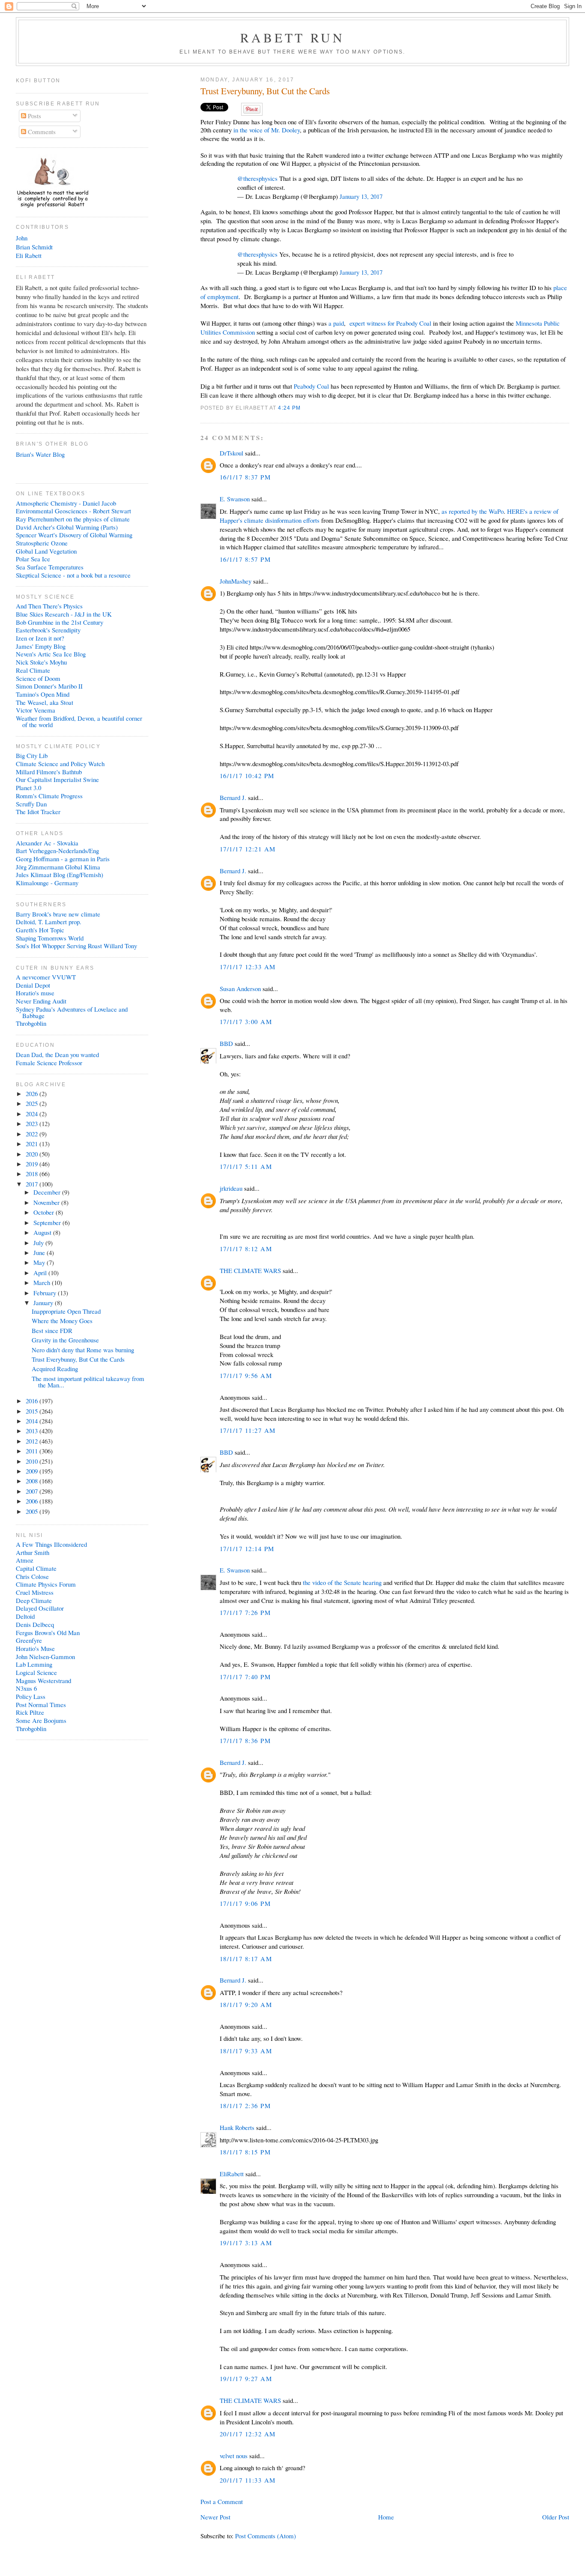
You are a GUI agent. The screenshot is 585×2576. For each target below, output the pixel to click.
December (48, 1192)
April (41, 1273)
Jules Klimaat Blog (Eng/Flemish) (60, 875)
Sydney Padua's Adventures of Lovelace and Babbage (72, 1012)
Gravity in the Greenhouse (65, 1340)
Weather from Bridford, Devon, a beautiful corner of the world (79, 721)
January (44, 1303)
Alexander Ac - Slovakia (47, 843)
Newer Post (215, 2517)
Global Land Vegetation (46, 551)
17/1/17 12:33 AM (248, 967)
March (43, 1282)
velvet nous (234, 2456)
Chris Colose (32, 1576)
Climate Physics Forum (46, 1584)
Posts (34, 116)
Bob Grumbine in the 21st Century (60, 622)
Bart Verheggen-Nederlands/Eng (57, 851)
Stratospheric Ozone (42, 543)
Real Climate (33, 670)
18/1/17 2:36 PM (245, 2106)
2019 (33, 1164)
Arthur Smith (33, 1552)
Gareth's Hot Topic (40, 930)
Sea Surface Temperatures (50, 567)
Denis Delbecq (35, 1624)
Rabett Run (293, 37)
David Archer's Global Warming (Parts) (67, 527)
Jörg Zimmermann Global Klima (58, 867)
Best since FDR (52, 1330)
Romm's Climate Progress (49, 796)
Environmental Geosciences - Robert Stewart (73, 511)
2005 (33, 1511)
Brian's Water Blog (40, 454)
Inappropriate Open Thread (66, 1311)
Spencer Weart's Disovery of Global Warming (74, 535)
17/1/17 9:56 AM (246, 1375)
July (39, 1243)
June (40, 1252)
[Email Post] (304, 408)
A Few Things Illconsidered (51, 1544)
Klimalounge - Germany (47, 883)
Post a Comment (222, 2501)
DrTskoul (231, 453)
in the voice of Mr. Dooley (267, 130)
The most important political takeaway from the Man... (88, 1382)
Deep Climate (34, 1600)
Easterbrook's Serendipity (48, 630)
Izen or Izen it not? (40, 638)
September (48, 1222)
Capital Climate (36, 1568)
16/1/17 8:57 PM (245, 559)
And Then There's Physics (49, 606)
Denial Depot (33, 985)
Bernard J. (233, 797)
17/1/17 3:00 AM (246, 1021)
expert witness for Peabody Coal (390, 323)
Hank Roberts (237, 2127)
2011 (33, 1451)
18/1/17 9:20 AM (246, 2004)
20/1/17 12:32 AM (248, 2434)
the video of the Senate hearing (342, 1582)
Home (386, 2517)
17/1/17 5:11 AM (246, 1166)
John (22, 238)
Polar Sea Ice (33, 559)
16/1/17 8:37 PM (245, 477)
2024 (33, 1114)
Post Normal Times (41, 1704)
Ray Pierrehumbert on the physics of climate (73, 519)
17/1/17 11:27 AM (248, 1430)
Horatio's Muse (35, 1648)
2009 (33, 1471)
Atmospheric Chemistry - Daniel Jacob (66, 503)
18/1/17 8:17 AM (246, 1959)
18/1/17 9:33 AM (246, 2051)
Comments (41, 132)
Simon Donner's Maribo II (49, 686)
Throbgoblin (31, 1023)
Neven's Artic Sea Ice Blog (51, 654)
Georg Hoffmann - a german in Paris (63, 859)
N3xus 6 (26, 1688)
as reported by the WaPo (473, 511)
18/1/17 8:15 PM (245, 2152)
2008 (33, 1481)
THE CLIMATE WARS (250, 1270)
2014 (33, 1421)
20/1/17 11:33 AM (248, 2480)
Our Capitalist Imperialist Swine (57, 779)
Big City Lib (32, 755)
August (43, 1232)
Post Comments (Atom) (266, 2536)
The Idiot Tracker (38, 812)
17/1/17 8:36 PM (245, 1740)
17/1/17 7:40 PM (245, 1677)
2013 (33, 1431)
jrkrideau (231, 1188)
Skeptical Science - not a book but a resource (73, 575)
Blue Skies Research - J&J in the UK (64, 614)
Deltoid (25, 1616)
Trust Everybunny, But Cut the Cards (265, 91)
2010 (33, 1461)
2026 (33, 1093)
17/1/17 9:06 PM (245, 1903)
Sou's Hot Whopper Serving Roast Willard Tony (76, 946)
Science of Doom (38, 678)
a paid (336, 323)
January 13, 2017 (361, 196)
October (45, 1212)
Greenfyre (29, 1640)
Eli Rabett (29, 255)
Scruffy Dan (31, 804)
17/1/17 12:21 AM (248, 849)
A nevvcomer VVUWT (46, 977)
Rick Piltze (30, 1712)
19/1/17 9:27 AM (246, 2378)
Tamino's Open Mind (43, 694)
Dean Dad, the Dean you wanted (57, 1054)
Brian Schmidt (34, 247)
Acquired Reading (55, 1369)
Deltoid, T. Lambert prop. (49, 922)
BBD (226, 1043)
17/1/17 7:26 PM (245, 1612)
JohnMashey (236, 581)
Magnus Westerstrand (43, 1680)
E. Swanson (235, 499)
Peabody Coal (311, 386)
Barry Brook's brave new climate (58, 914)
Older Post (556, 2517)
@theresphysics (257, 178)
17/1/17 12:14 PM (247, 1549)
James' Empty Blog (41, 646)
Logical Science (36, 1672)
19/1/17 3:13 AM (246, 2243)
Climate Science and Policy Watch (60, 764)
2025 (33, 1103)
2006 (33, 1501)
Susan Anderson (240, 988)
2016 (33, 1401)
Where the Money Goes (62, 1321)
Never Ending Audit (41, 1001)
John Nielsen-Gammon (45, 1656)
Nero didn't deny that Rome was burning (83, 1350)
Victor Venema (36, 710)
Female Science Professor (49, 1063)
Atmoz (25, 1560)
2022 (33, 1134)
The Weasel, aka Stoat (45, 702)
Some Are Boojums (41, 1720)
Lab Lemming (34, 1664)
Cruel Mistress (35, 1592)
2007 (33, 1491)
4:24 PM (289, 408)
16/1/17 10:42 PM (247, 776)
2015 (33, 1411)
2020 (33, 1154)
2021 (33, 1144)
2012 (33, 1441)
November (47, 1202)
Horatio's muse (35, 993)
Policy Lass (31, 1696)
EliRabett (232, 2174)
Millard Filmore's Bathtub (49, 772)
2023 (33, 1123)
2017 (33, 1184)
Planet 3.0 (28, 788)
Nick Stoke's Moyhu (41, 662)
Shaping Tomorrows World (50, 938)
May (40, 1262)
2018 (33, 1174)
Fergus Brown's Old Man (48, 1632)
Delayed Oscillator (40, 1608)
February (46, 1293)
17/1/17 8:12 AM (246, 1249)
